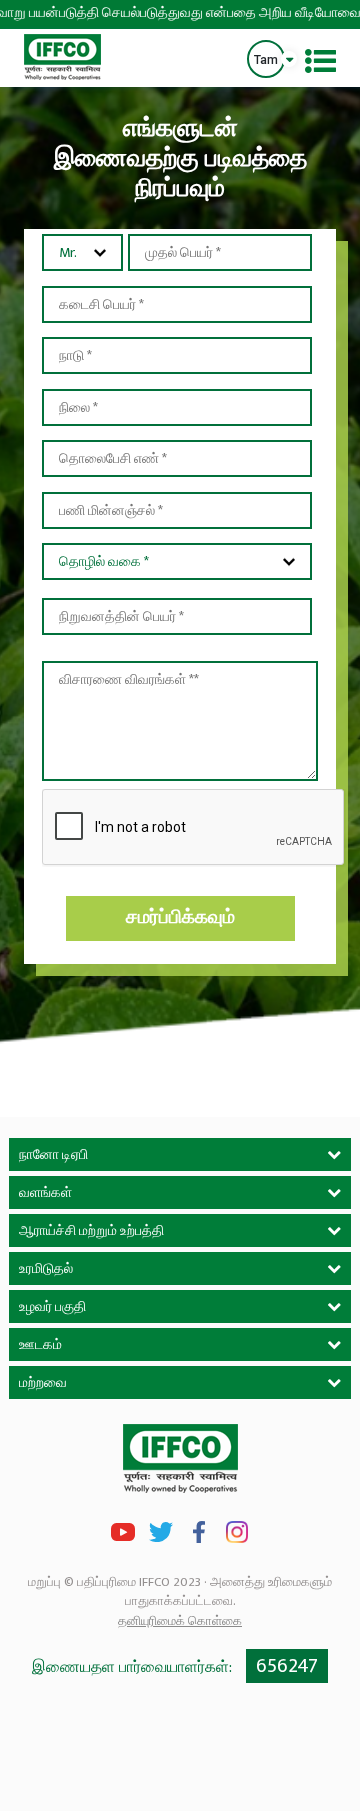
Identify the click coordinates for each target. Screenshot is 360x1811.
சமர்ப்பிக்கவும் (180, 917)
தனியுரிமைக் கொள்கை (180, 1621)
